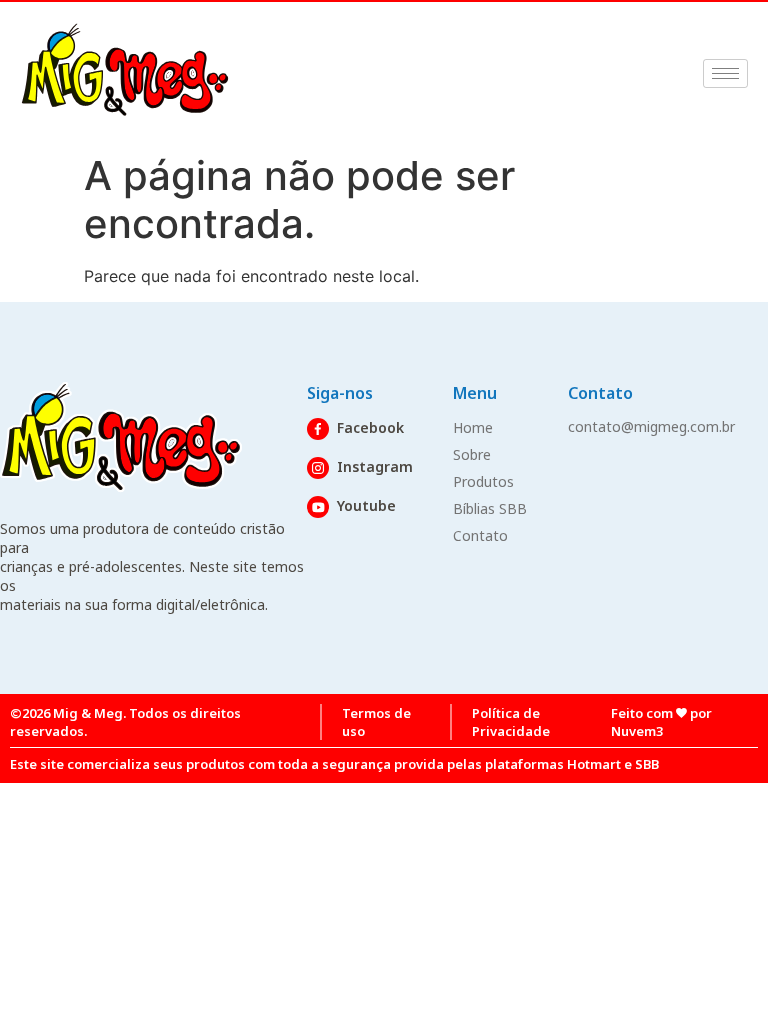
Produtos (483, 481)
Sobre (472, 454)
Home (473, 427)
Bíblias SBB (490, 508)
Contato (480, 535)
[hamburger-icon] (725, 73)
